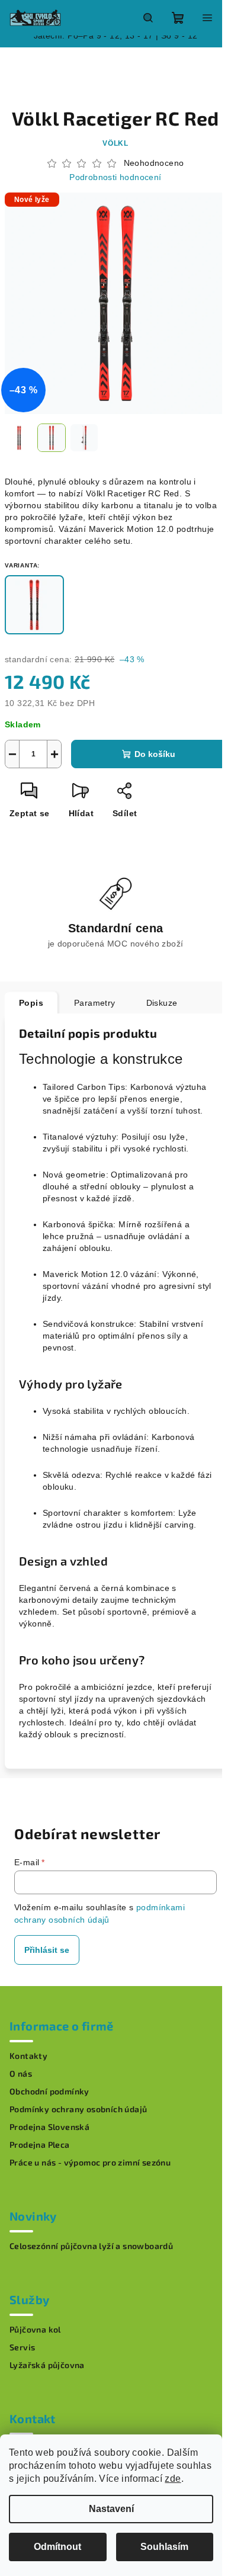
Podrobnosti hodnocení (115, 177)
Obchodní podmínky (49, 2091)
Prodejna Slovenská (49, 2127)
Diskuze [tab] (162, 1003)
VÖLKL (115, 143)
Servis (22, 2347)
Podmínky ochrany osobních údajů (78, 2109)
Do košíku (155, 754)
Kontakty (28, 2056)
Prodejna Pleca (40, 2145)
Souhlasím (164, 2547)
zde (173, 2479)
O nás (21, 2074)
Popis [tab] (31, 1003)
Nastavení (111, 2509)
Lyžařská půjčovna (47, 2365)
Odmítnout (57, 2547)
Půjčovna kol (35, 2330)
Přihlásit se (47, 1950)
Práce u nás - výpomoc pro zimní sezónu (90, 2163)
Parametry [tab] (95, 1003)
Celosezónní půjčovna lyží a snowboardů (91, 2246)
